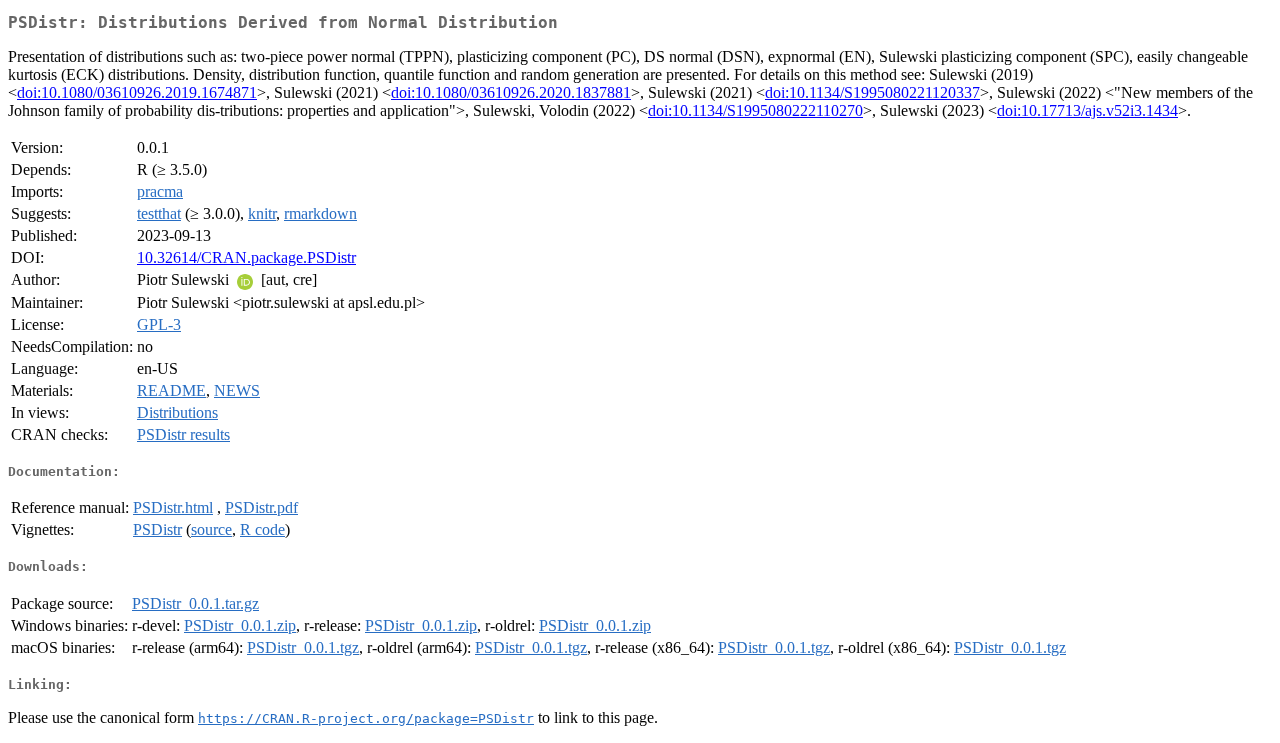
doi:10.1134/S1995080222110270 (755, 110)
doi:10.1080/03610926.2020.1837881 (511, 92)
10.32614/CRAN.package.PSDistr (246, 257)
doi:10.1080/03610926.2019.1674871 (137, 92)
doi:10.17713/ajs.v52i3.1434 (1087, 110)
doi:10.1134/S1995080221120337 (872, 92)
